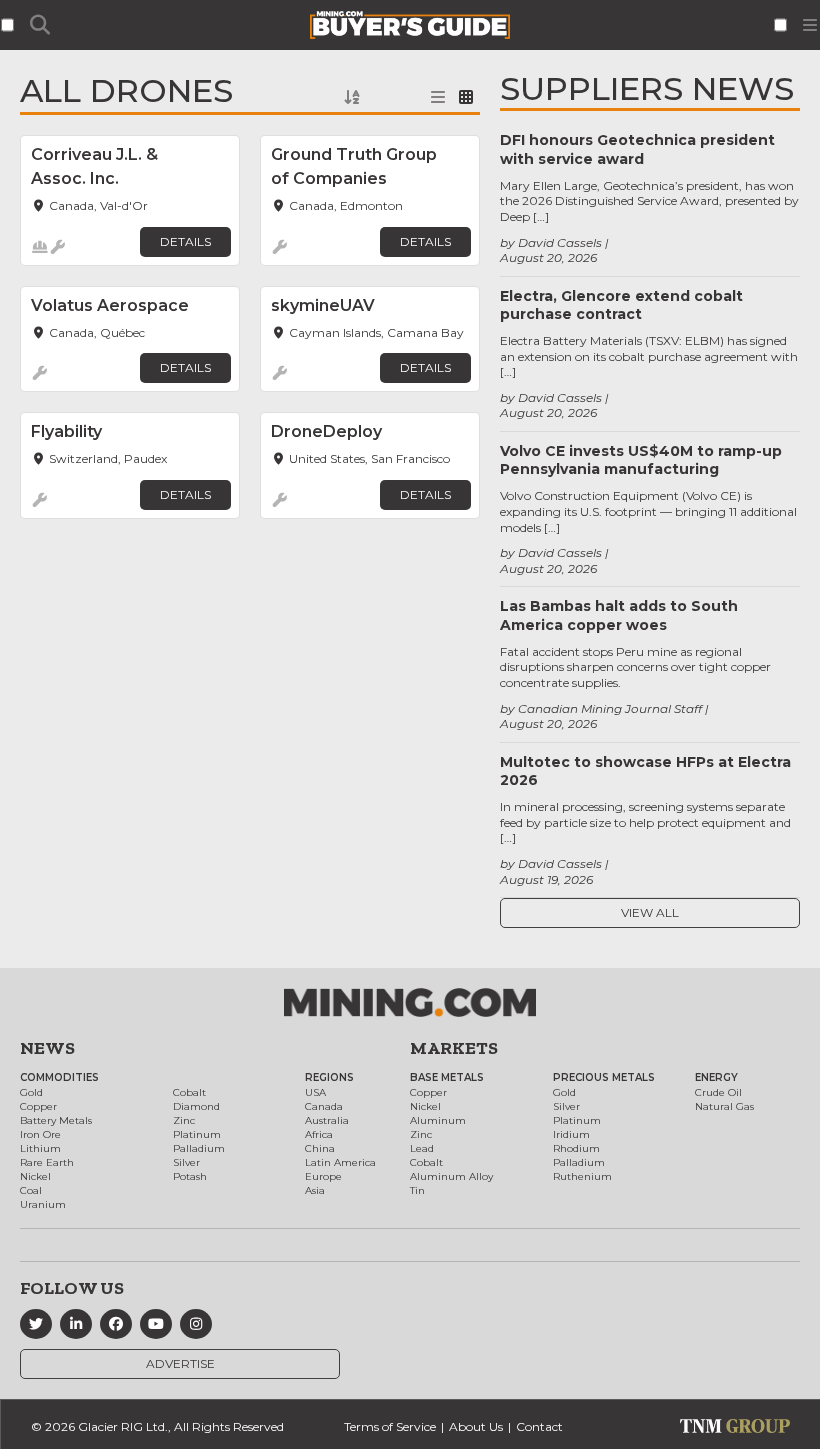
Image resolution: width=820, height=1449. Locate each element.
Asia (315, 1190)
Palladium (199, 1148)
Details (185, 241)
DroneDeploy (326, 431)
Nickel (35, 1176)
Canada (324, 1106)
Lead (422, 1148)
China (320, 1148)
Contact (539, 1426)
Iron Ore (40, 1134)
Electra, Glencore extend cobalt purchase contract (621, 305)
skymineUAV (323, 305)
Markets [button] (454, 1048)
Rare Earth (47, 1162)
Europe (323, 1176)
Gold (31, 1092)
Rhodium (576, 1148)
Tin (417, 1190)
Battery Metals (56, 1120)
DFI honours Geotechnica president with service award (637, 149)
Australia (327, 1120)
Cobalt (189, 1092)
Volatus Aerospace (110, 305)
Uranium (43, 1204)
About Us (476, 1426)
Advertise (180, 1363)
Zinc (184, 1120)
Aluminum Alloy (451, 1176)
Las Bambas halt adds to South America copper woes (619, 615)
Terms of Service (390, 1426)
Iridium (571, 1134)
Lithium (40, 1148)
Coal (31, 1190)
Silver (186, 1162)
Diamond (196, 1106)
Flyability (66, 431)
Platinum (197, 1134)
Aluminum (438, 1120)
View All (650, 912)
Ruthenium (582, 1176)
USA (315, 1092)
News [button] (47, 1048)
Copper (38, 1106)
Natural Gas (724, 1106)
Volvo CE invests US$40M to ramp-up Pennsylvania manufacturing (641, 460)
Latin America (340, 1162)
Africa (319, 1134)
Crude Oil (718, 1092)
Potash (190, 1176)
